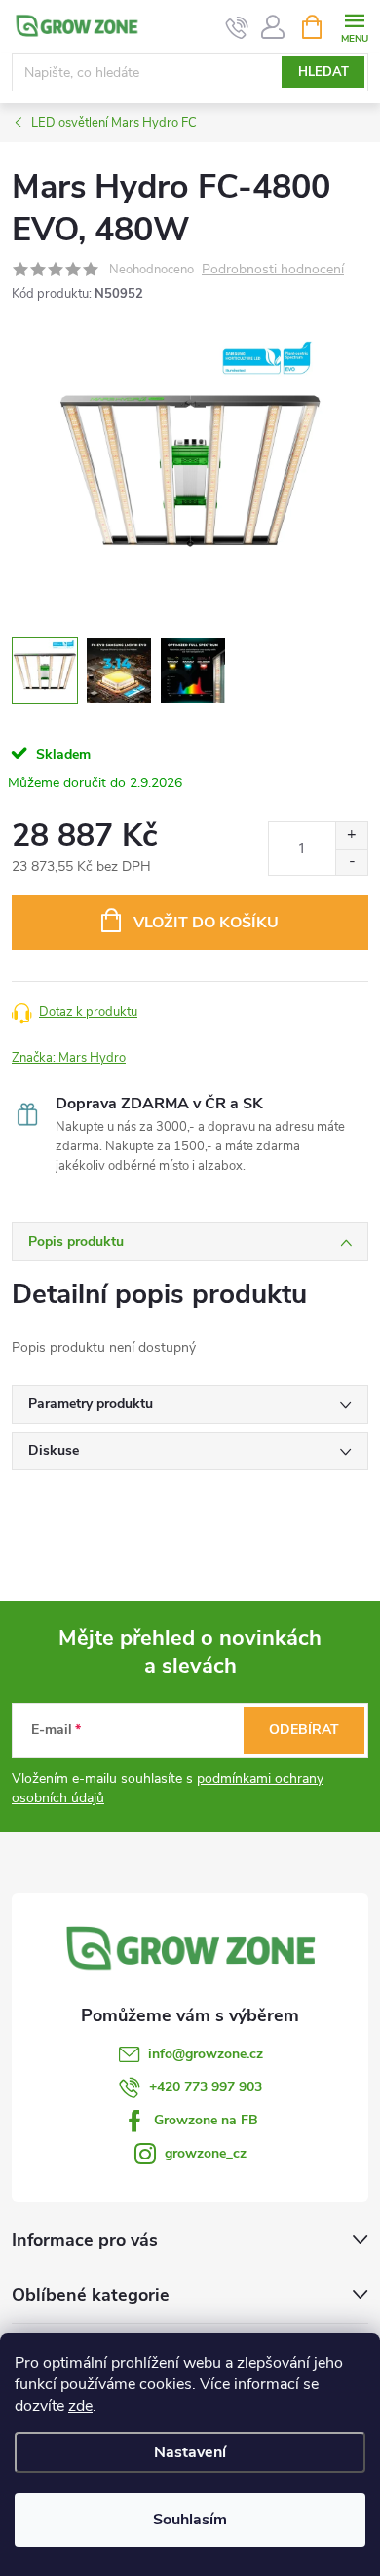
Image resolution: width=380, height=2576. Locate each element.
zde (80, 2406)
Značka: (69, 1058)
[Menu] (354, 26)
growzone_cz (206, 2153)
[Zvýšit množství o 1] (351, 835)
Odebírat (304, 1730)
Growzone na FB (206, 2120)
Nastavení (190, 2452)
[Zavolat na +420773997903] (237, 27)
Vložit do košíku (206, 923)
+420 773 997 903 (206, 2087)
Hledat (323, 72)
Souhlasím (190, 2520)
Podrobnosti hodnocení (273, 270)
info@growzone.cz (206, 2054)
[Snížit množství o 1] (351, 862)
